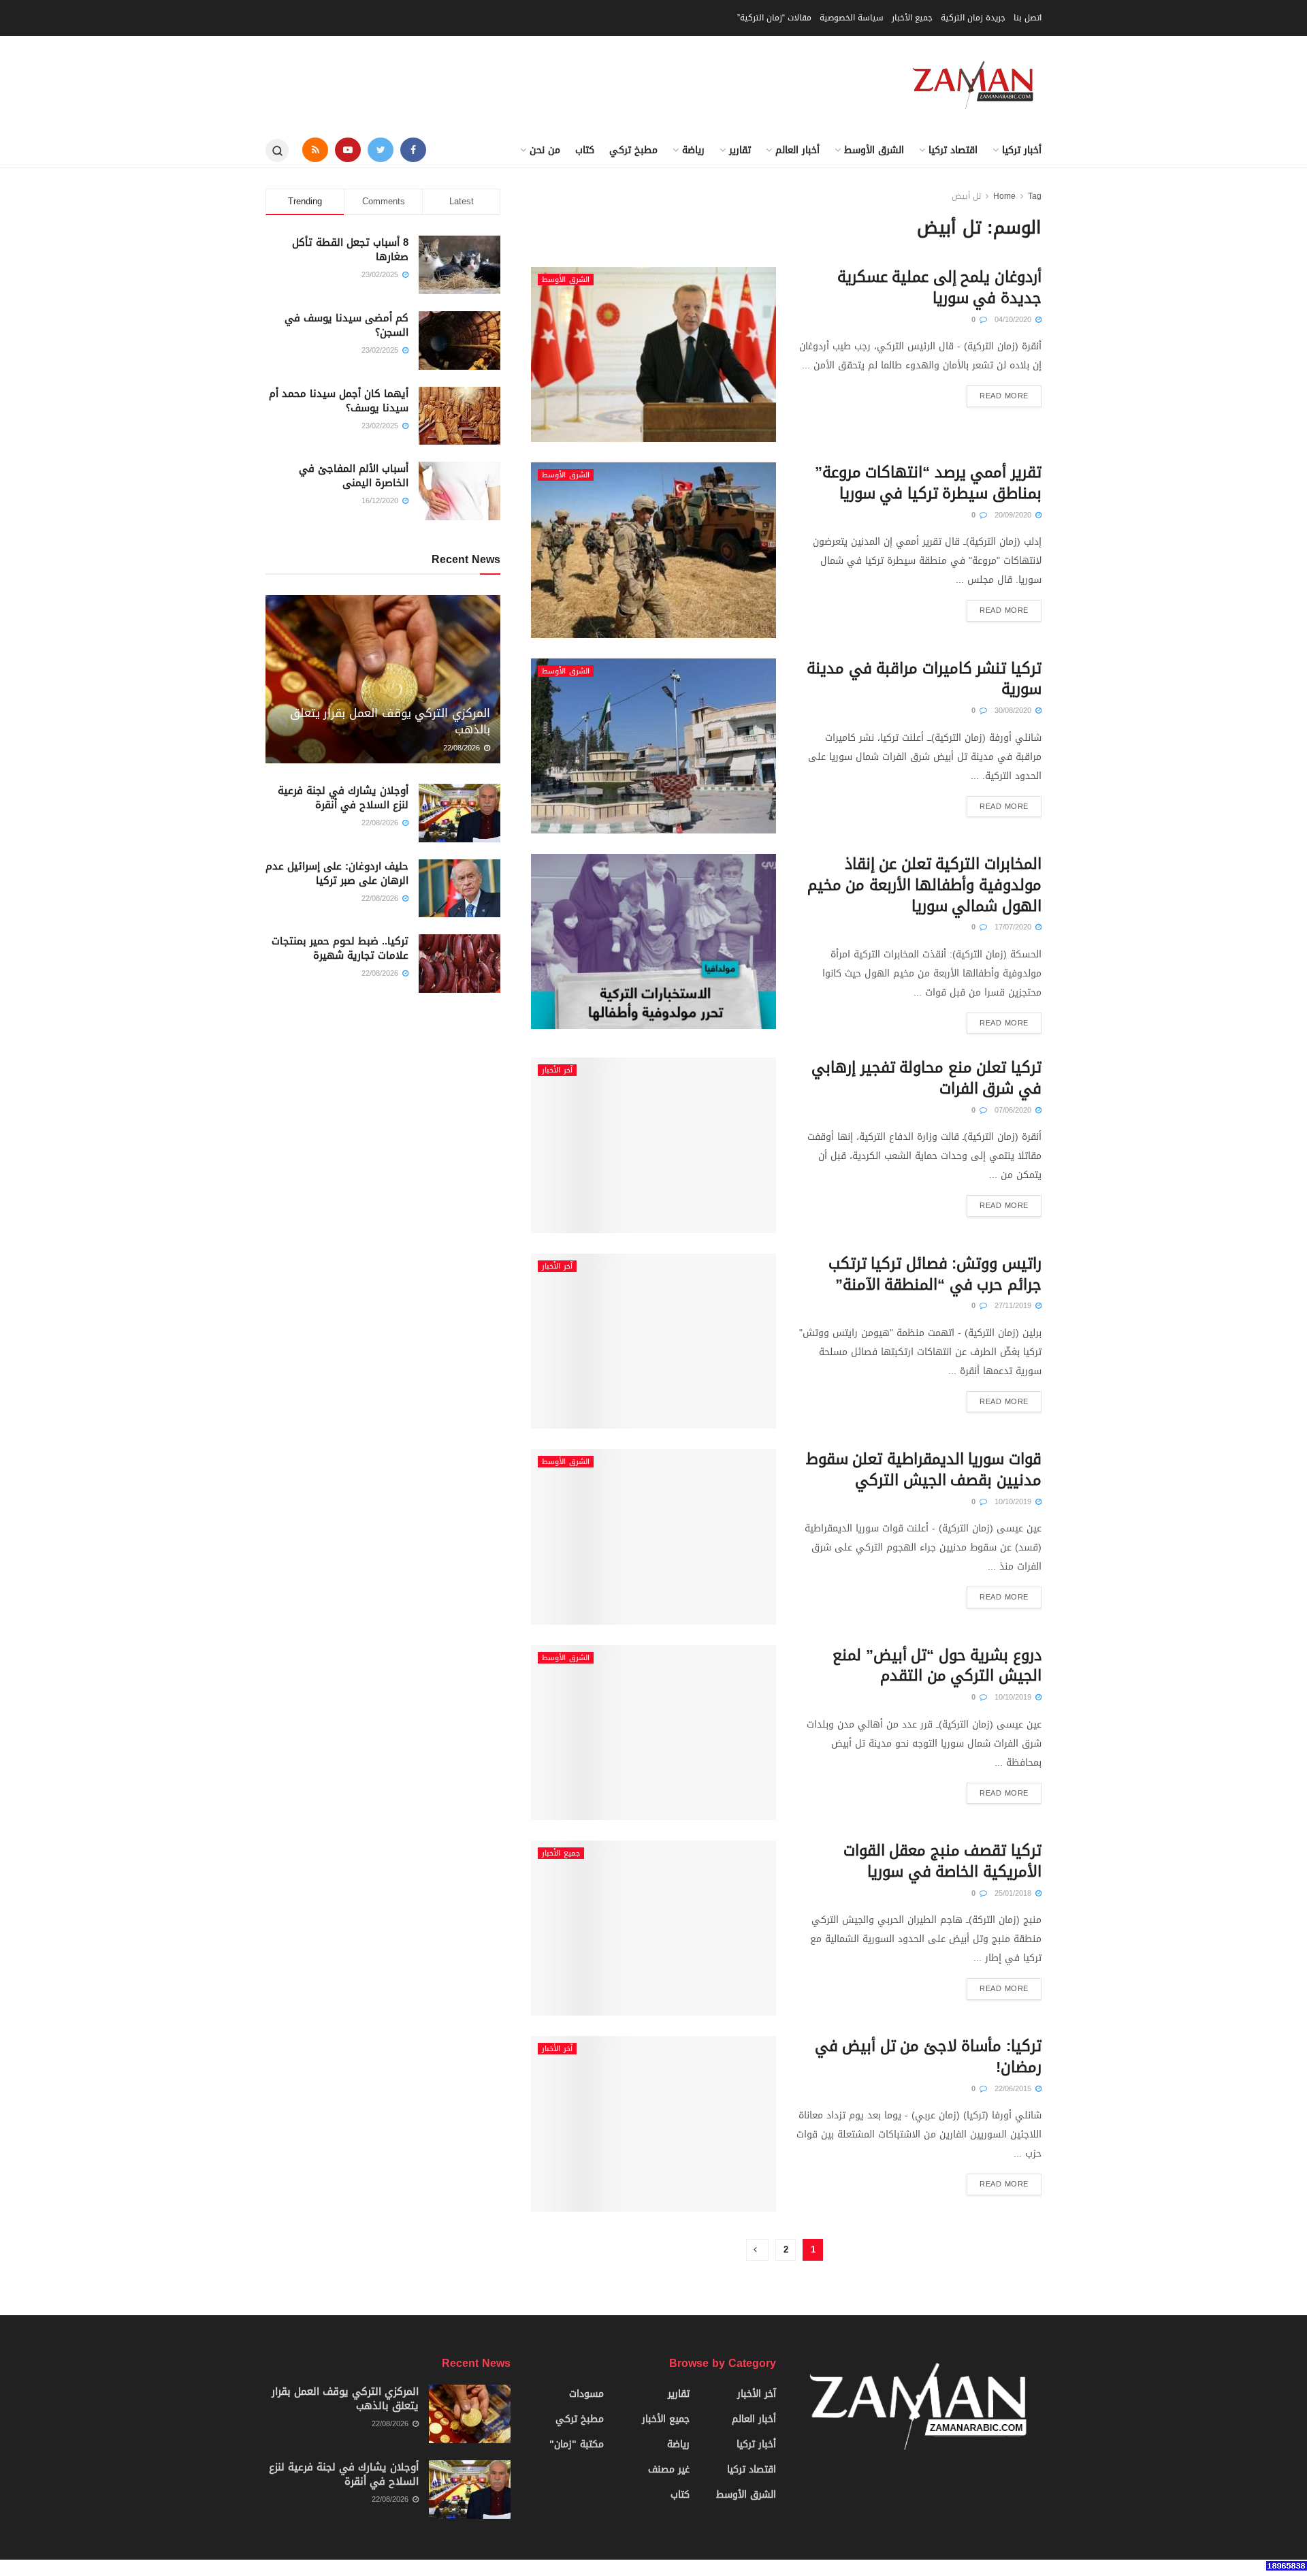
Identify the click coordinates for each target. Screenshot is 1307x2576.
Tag (1035, 196)
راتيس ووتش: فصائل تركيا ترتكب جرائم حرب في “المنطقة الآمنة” (935, 1274)
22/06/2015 (1014, 2089)
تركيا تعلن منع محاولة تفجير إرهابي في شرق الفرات (926, 1078)
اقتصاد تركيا (953, 150)
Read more (1004, 396)
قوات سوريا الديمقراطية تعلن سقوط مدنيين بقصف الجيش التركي (924, 1470)
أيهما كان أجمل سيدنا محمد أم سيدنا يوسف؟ (339, 401)
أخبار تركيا (1022, 150)
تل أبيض (966, 196)
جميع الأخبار (912, 18)
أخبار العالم (797, 150)
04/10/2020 (1014, 320)
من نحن (545, 150)
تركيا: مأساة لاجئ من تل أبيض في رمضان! (928, 2057)
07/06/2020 (1014, 1110)
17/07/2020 (1014, 927)
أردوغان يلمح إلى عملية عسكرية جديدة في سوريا (939, 288)
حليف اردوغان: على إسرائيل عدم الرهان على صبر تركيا (337, 873)
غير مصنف (669, 2469)
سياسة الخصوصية (852, 18)
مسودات (586, 2394)
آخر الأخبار (557, 1070)
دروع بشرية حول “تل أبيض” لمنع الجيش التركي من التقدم (937, 1666)
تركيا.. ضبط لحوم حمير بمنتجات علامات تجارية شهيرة (340, 948)
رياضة (693, 150)
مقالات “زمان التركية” (774, 18)
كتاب (585, 150)
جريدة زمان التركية (973, 18)
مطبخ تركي (633, 150)
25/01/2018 (1014, 1893)
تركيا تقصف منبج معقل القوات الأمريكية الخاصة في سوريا (942, 1861)
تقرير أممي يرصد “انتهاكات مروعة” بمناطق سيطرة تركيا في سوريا (928, 483)
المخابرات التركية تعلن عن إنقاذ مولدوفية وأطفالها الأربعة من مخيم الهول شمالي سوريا (924, 885)
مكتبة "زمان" (577, 2444)
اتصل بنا (1028, 18)
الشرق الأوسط (874, 150)
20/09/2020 (1014, 515)
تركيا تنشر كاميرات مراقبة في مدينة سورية (924, 679)
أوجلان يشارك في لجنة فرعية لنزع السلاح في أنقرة (343, 798)
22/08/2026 (463, 748)
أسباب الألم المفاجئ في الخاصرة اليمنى (354, 476)
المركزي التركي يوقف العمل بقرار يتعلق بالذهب (390, 721)
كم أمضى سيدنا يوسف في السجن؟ (346, 325)
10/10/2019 (1014, 1502)
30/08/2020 (1014, 711)
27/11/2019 (1014, 1306)
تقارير (740, 150)
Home (1004, 196)
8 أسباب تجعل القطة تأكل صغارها (350, 250)
